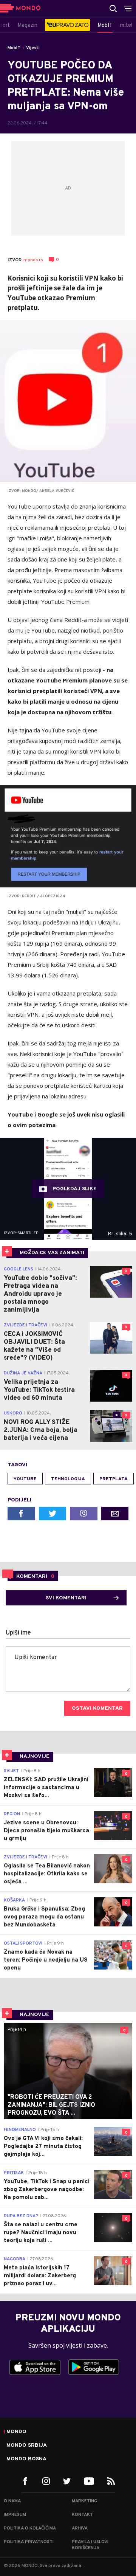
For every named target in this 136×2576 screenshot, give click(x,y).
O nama (12, 2501)
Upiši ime (18, 1633)
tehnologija (68, 1479)
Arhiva (80, 2528)
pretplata (114, 1479)
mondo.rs (33, 260)
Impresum (15, 2515)
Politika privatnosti (29, 2542)
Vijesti (33, 48)
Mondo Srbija (27, 2446)
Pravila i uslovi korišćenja (90, 2545)
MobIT (14, 48)
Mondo (16, 2432)
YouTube (25, 1479)
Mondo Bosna (26, 2459)
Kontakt (82, 2515)
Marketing (84, 2501)
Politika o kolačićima (30, 2528)
